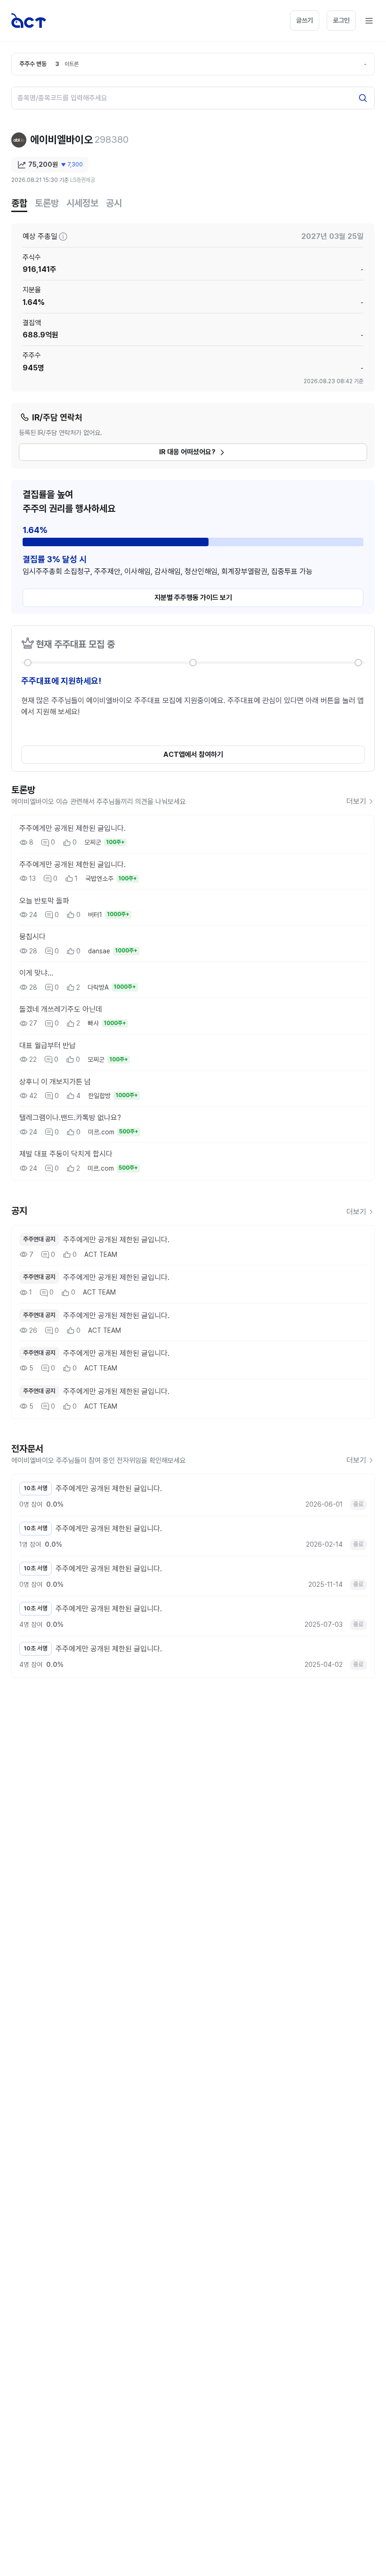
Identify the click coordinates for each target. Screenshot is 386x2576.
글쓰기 (305, 20)
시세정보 (82, 203)
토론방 (47, 203)
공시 (114, 203)
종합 (19, 203)
